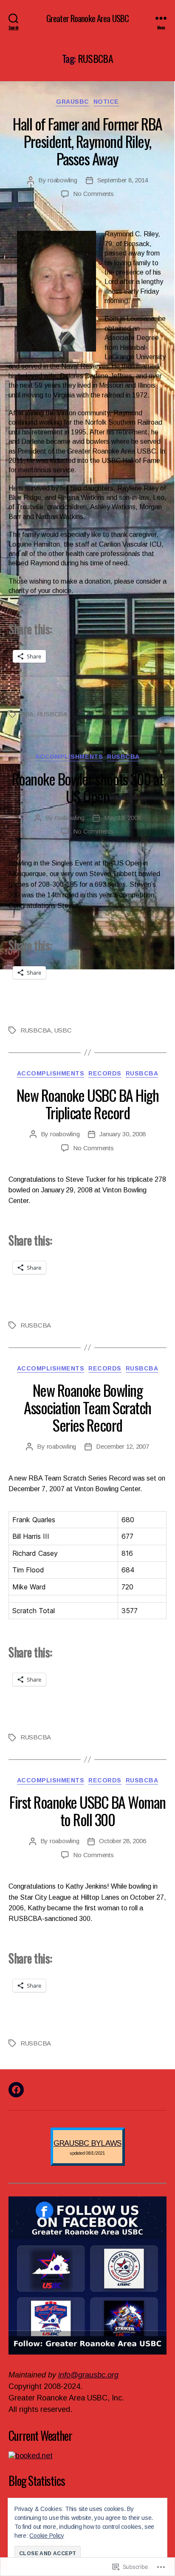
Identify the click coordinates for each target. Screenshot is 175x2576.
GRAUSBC (73, 102)
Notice (106, 102)
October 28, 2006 (122, 1841)
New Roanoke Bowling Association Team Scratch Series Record (87, 1407)
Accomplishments (69, 757)
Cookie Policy (47, 2536)
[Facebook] (16, 2090)
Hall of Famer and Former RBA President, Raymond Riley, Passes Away (87, 141)
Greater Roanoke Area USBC (87, 18)
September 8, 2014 (123, 180)
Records (105, 1073)
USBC (63, 1030)
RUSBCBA (52, 714)
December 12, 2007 (123, 1446)
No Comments (93, 194)
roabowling (62, 180)
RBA (27, 714)
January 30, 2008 (122, 1134)
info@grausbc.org (88, 2375)
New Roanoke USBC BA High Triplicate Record (87, 1104)
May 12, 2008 (122, 818)
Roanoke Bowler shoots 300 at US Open (87, 787)
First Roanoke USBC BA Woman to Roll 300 (87, 1810)
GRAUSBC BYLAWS (87, 2143)
